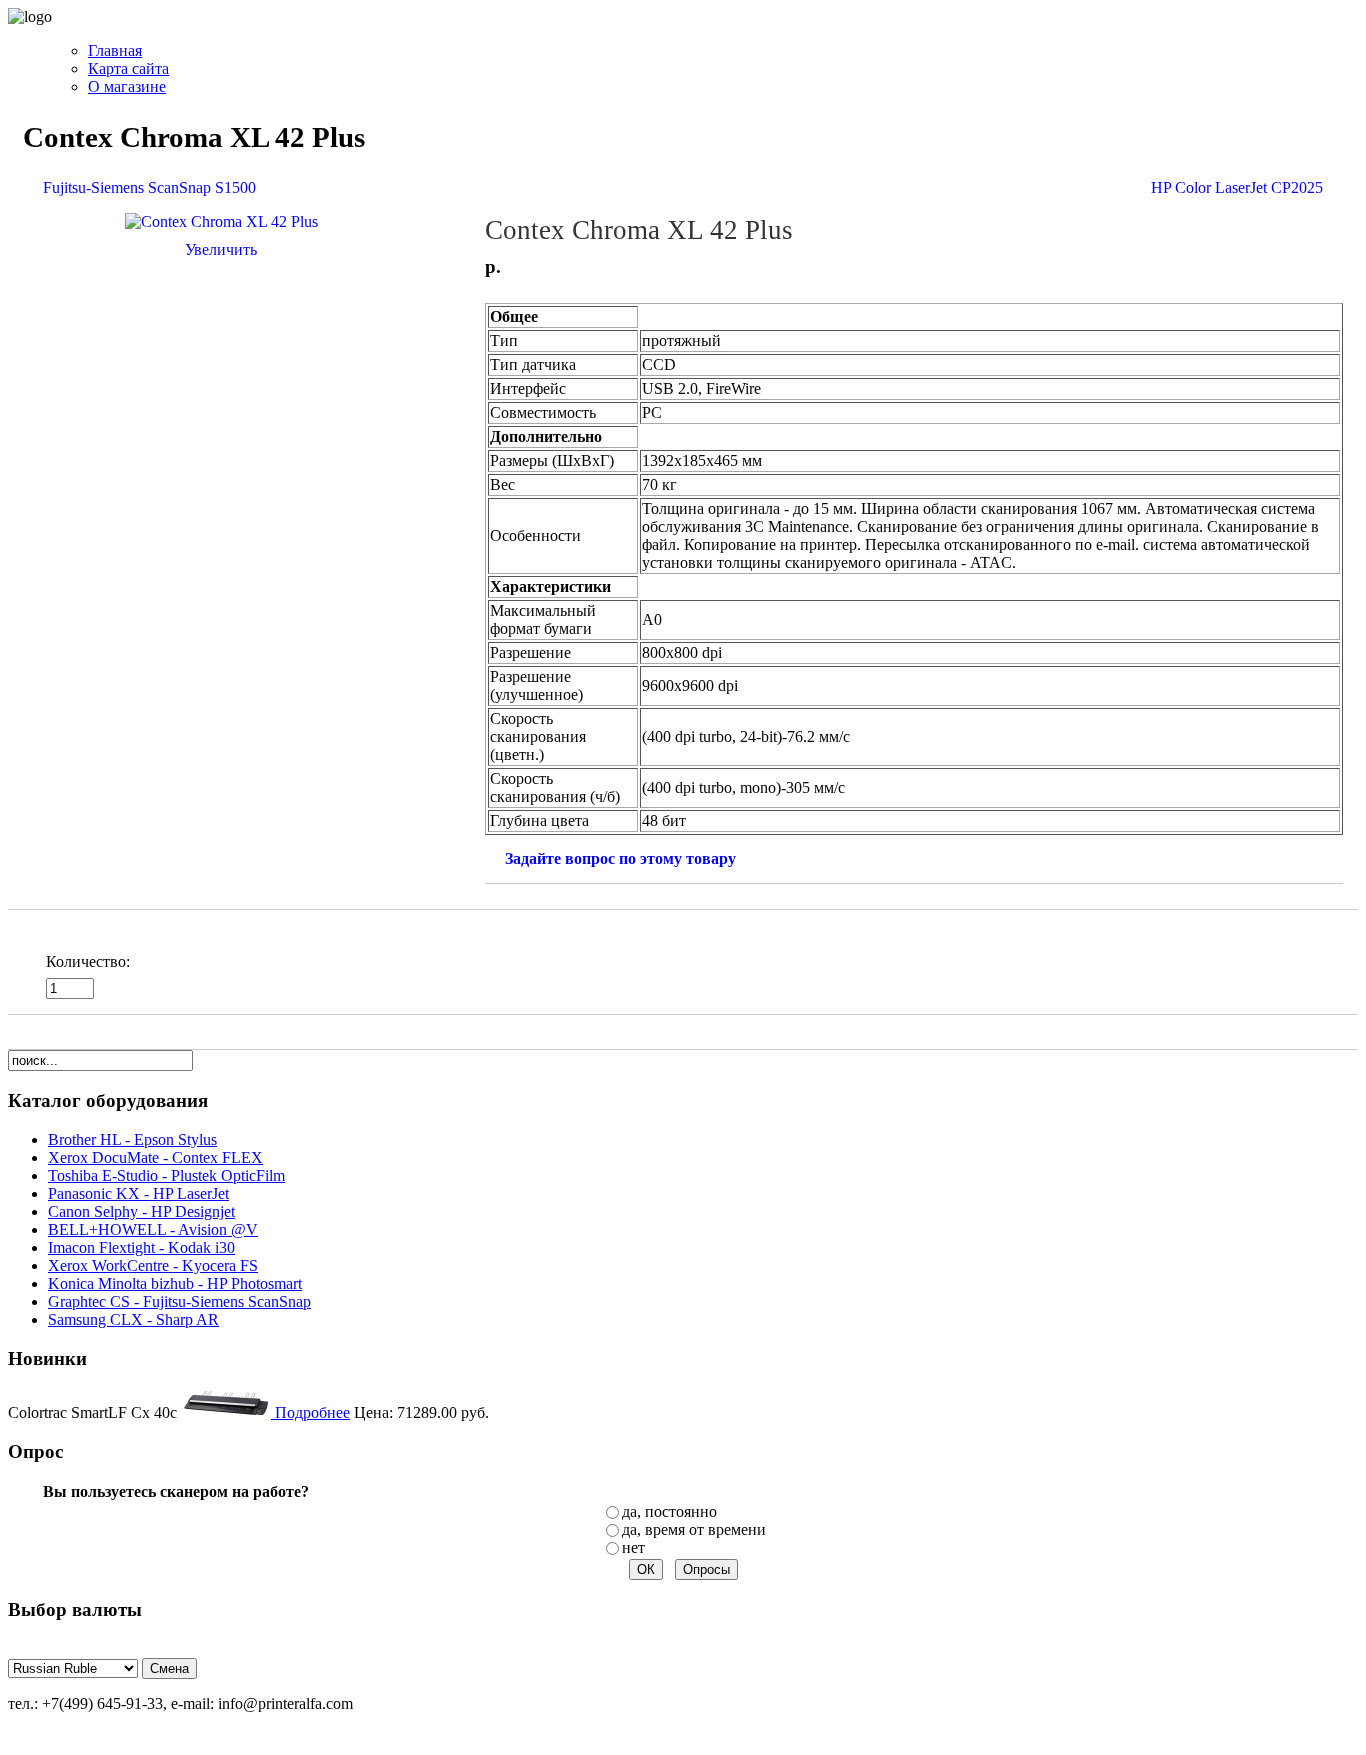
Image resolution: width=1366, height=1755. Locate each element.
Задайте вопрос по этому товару (620, 858)
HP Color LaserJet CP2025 (1237, 187)
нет (633, 1547)
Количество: (90, 961)
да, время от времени (694, 1529)
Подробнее (312, 1412)
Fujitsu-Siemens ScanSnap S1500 (149, 187)
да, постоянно (669, 1511)
